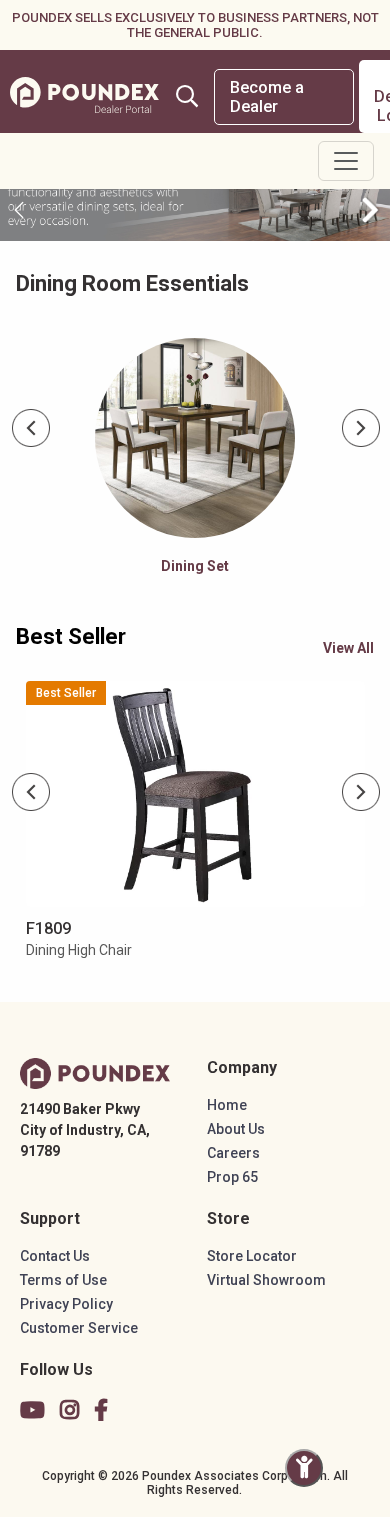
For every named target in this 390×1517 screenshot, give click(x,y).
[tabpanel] (195, 461)
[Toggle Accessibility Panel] (304, 1468)
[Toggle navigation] (346, 161)
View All (348, 648)
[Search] (187, 96)
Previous (32, 429)
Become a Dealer (267, 97)
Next (362, 429)
